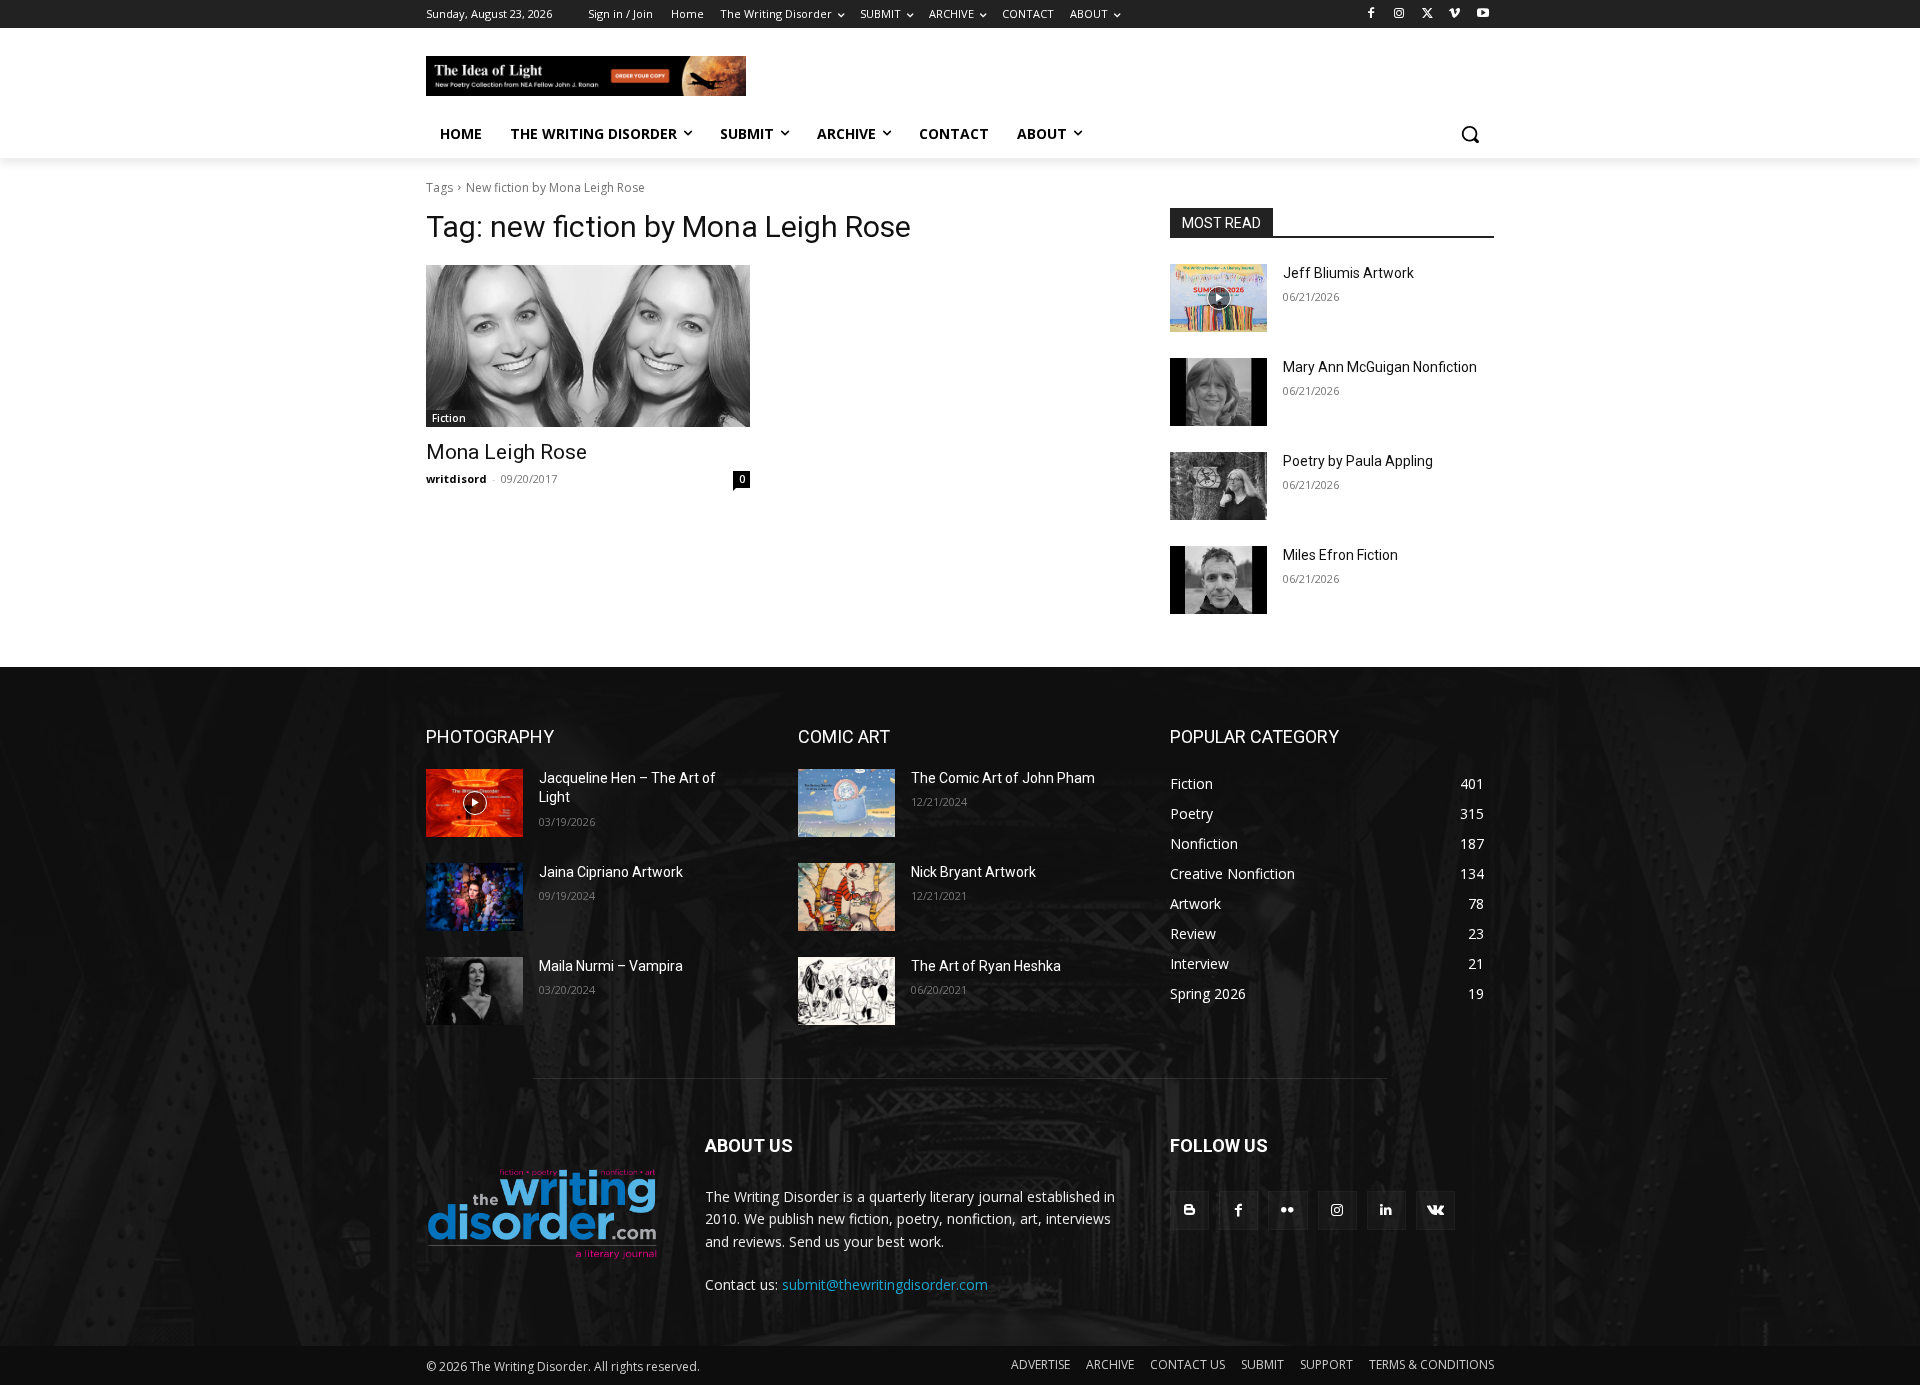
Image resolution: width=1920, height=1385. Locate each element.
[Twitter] (1427, 14)
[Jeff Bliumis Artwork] (1218, 298)
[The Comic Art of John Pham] (846, 803)
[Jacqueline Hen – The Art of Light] (474, 803)
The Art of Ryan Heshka (986, 966)
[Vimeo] (1454, 14)
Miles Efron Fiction (1340, 555)
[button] (1470, 134)
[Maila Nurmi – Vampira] (474, 991)
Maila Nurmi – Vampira (611, 966)
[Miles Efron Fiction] (1218, 580)
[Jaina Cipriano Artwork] (474, 897)
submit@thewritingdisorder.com (885, 1284)
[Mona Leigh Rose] (588, 346)
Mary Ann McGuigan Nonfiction (1380, 367)
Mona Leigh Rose (506, 452)
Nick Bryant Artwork (973, 872)
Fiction (449, 418)
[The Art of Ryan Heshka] (846, 991)
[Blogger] (1189, 1210)
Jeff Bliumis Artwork (1348, 273)
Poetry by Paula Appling (1358, 461)
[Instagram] (1399, 14)
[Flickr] (1287, 1210)
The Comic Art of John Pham (1003, 778)
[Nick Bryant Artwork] (846, 897)
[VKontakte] (1435, 1210)
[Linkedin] (1386, 1210)
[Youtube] (1482, 14)
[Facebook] (1371, 14)
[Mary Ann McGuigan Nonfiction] (1218, 392)
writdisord (456, 478)
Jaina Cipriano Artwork (611, 872)
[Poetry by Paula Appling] (1218, 486)
